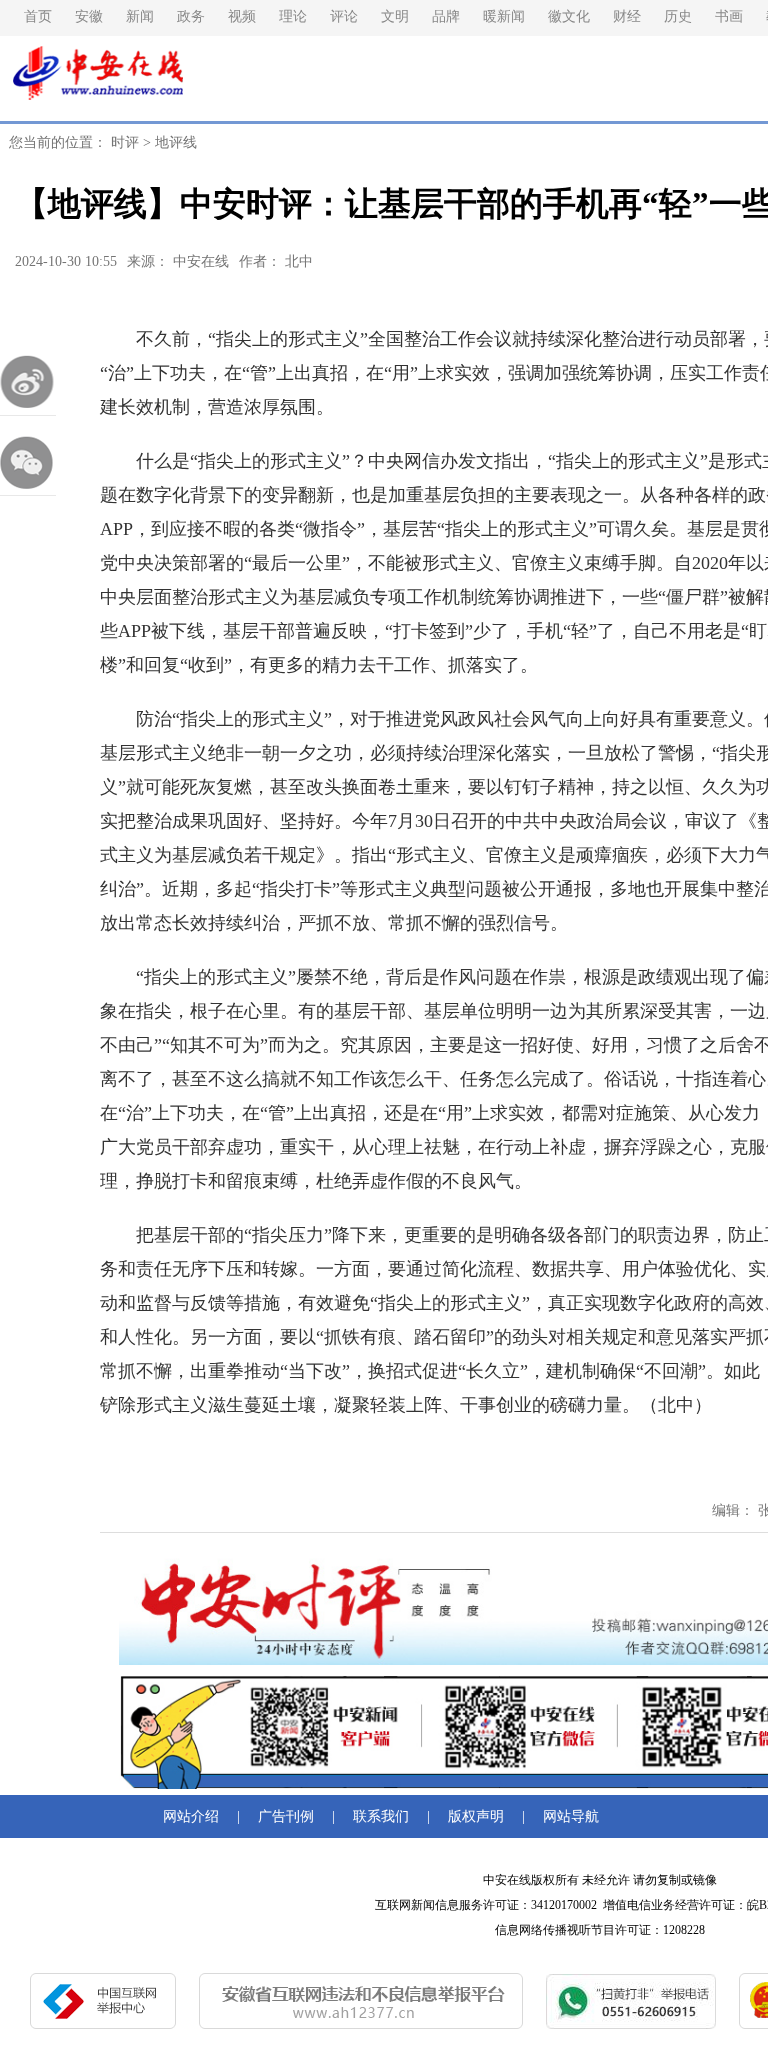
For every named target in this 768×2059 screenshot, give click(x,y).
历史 (678, 16)
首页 (38, 16)
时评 (125, 142)
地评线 (176, 142)
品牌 (446, 16)
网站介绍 (195, 1816)
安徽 (89, 16)
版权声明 (476, 1816)
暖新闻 (504, 16)
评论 (344, 16)
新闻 (140, 16)
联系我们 (381, 1816)
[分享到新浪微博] (28, 382)
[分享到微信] (28, 462)
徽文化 (569, 16)
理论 (293, 16)
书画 (729, 16)
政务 (191, 16)
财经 (627, 16)
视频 (242, 16)
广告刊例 (286, 1816)
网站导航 (567, 1816)
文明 (395, 16)
